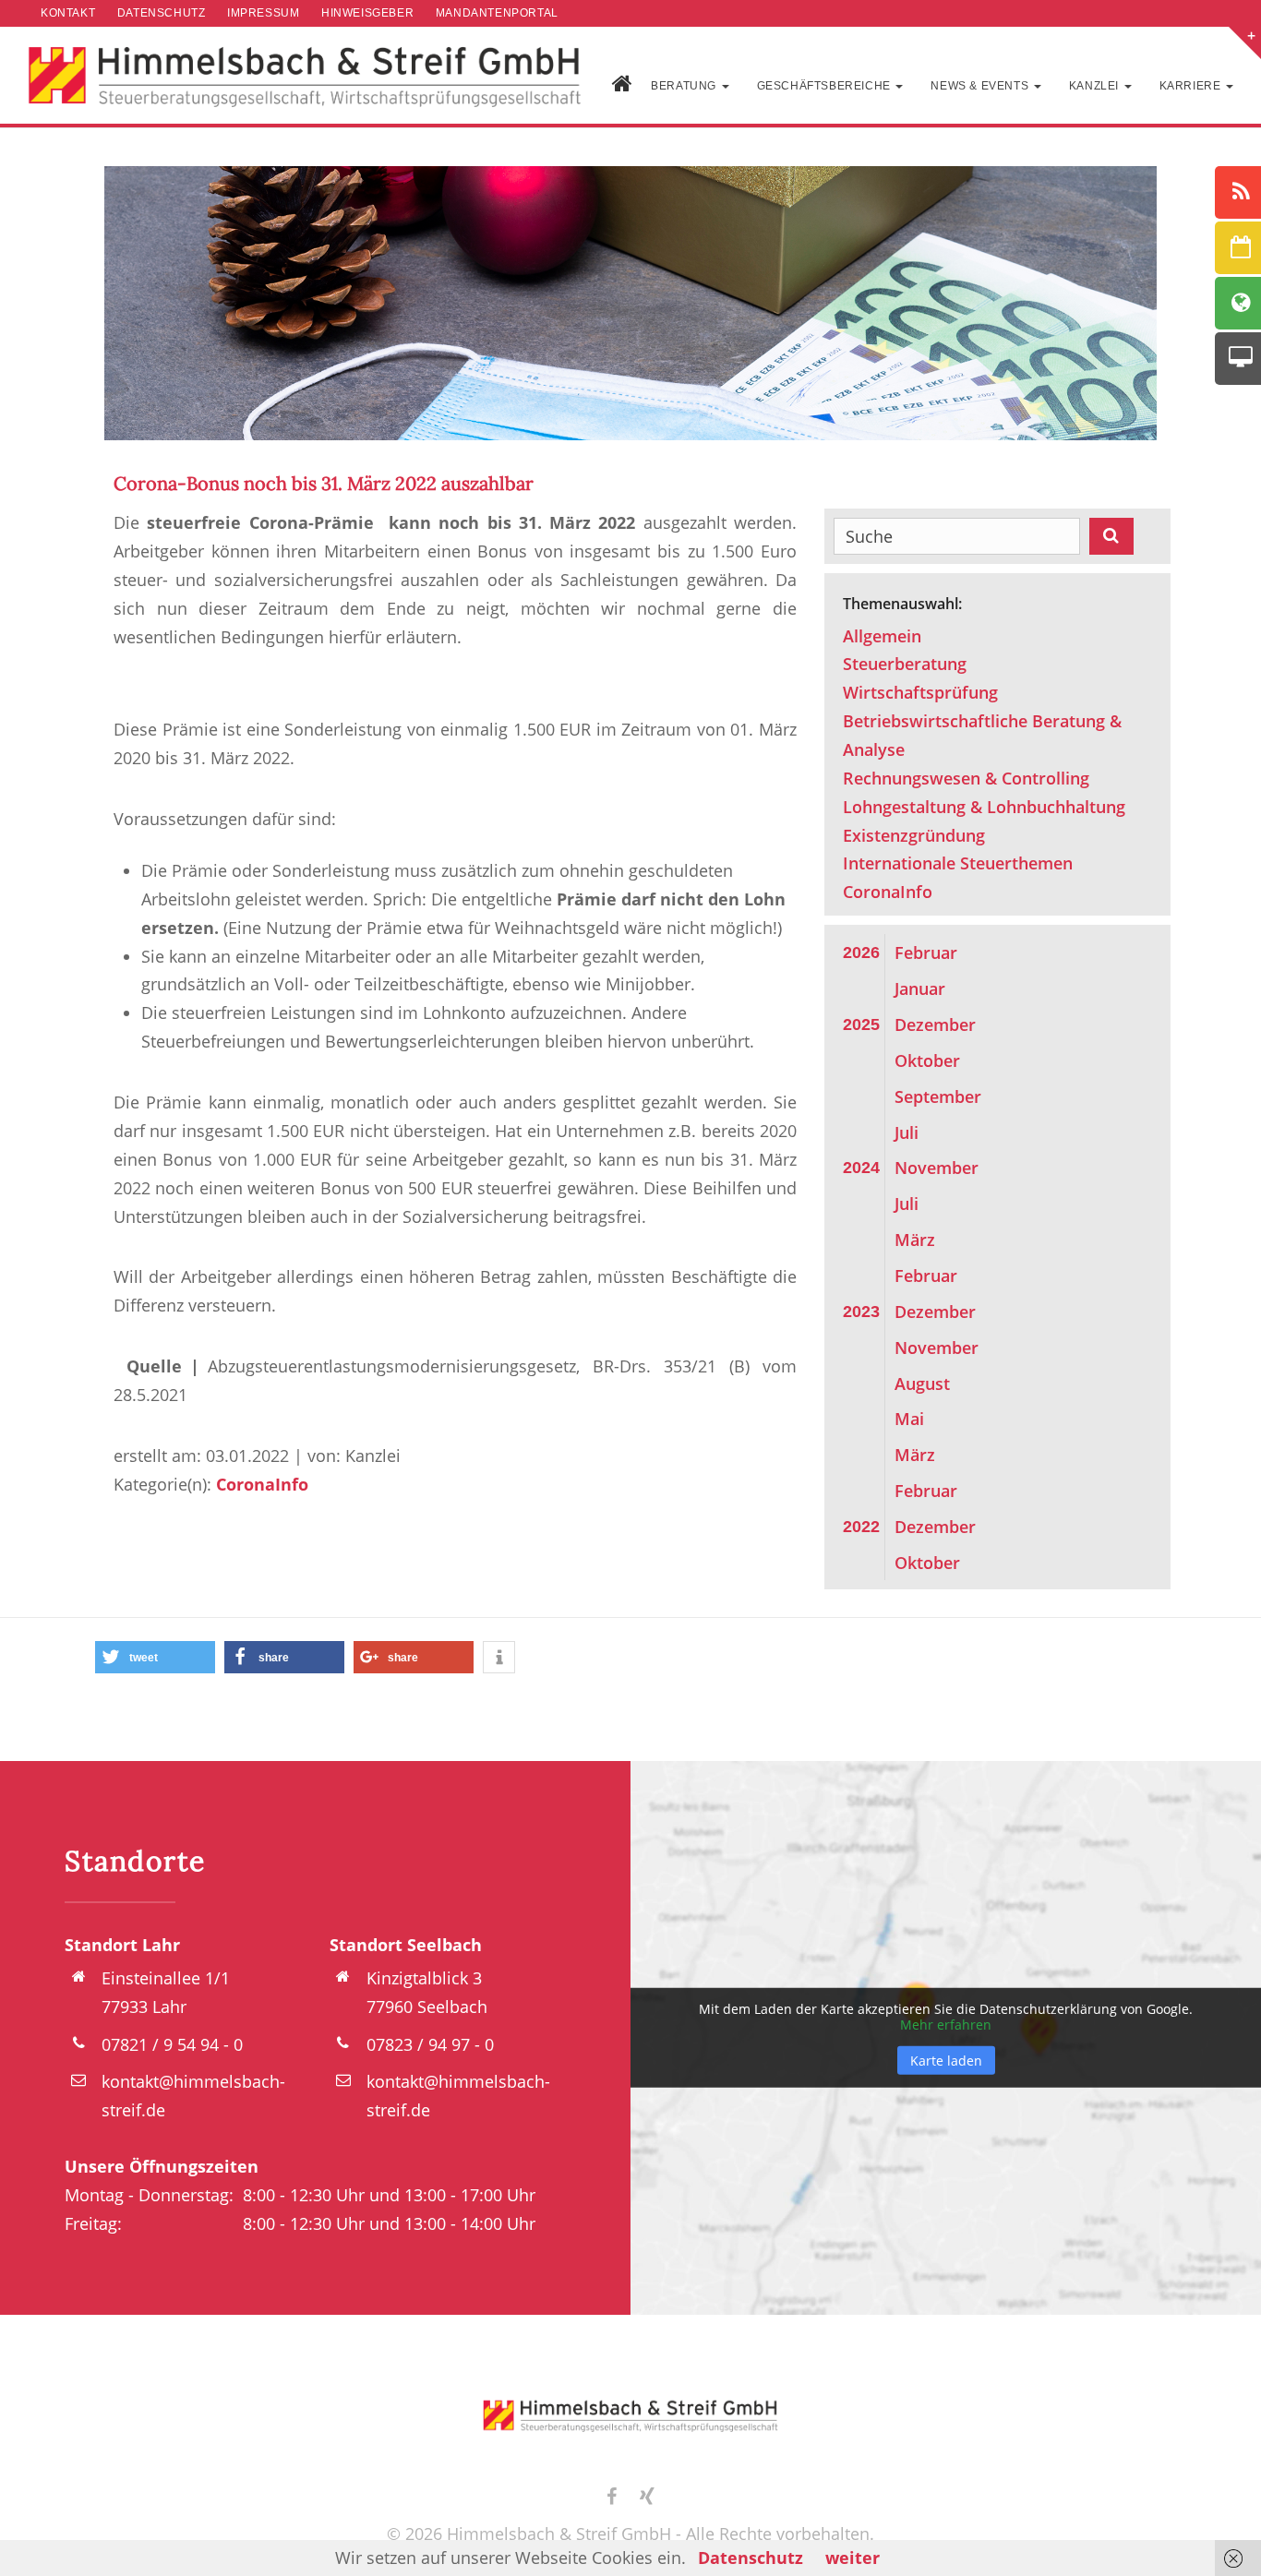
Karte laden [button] (946, 2060)
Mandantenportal (497, 13)
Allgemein (882, 636)
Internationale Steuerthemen (958, 863)
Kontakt (68, 13)
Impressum (263, 13)
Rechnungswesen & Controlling (966, 778)
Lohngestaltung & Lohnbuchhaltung (984, 807)
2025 (861, 1024)
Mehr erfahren (946, 2025)
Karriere (1192, 86)
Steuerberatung (905, 664)
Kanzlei (1096, 86)
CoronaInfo (262, 1484)
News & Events (981, 86)
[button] (155, 1657)
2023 (861, 1312)
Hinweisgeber (367, 13)
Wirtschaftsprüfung (920, 692)
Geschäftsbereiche (826, 86)
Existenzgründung (914, 835)
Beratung (685, 86)
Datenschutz (162, 13)
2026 (861, 953)
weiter (853, 2558)
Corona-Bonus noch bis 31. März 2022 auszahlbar (324, 483)
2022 (861, 1527)
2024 (861, 1168)
